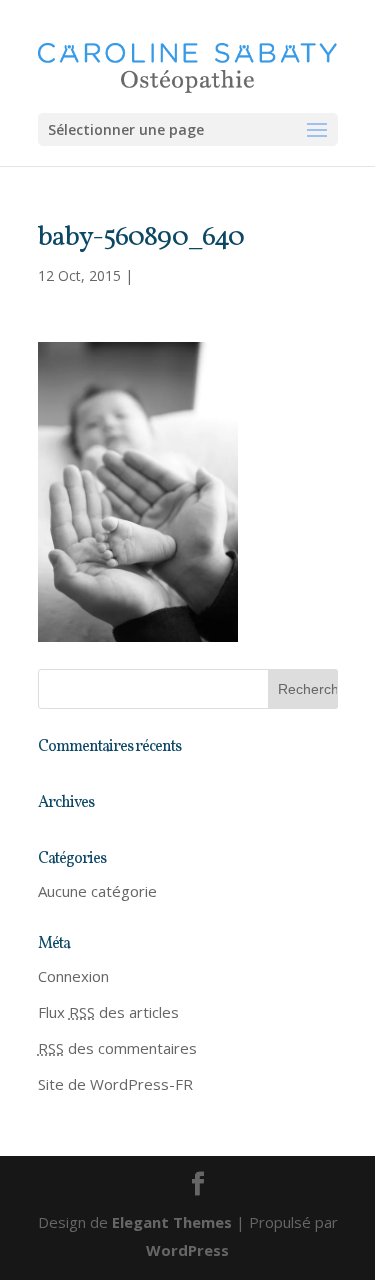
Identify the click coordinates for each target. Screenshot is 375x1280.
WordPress (187, 1250)
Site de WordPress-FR (115, 1084)
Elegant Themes (172, 1222)
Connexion (73, 976)
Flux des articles (108, 1012)
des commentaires (117, 1048)
